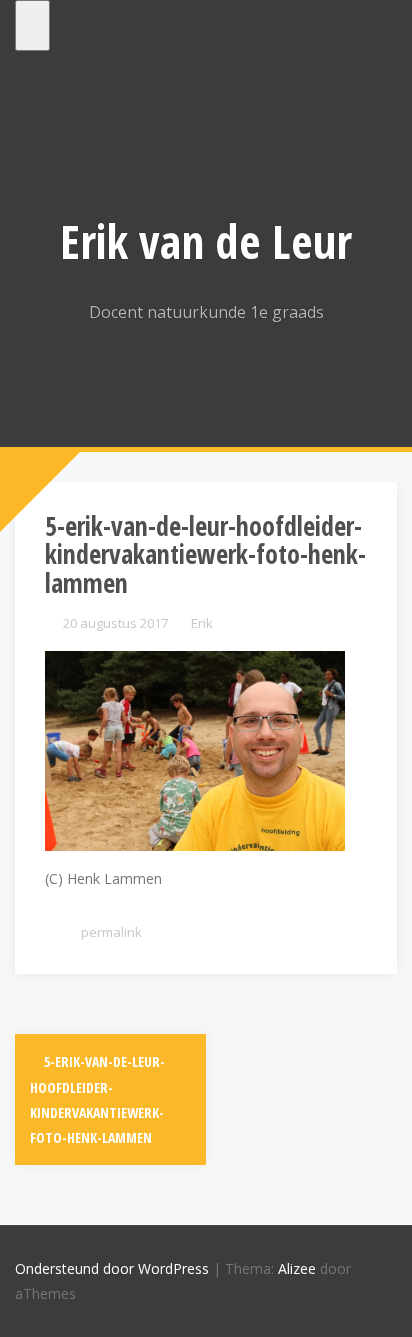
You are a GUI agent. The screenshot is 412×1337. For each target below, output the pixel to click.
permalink (110, 932)
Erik (202, 623)
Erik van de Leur (206, 241)
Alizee (297, 1268)
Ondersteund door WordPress (112, 1268)
